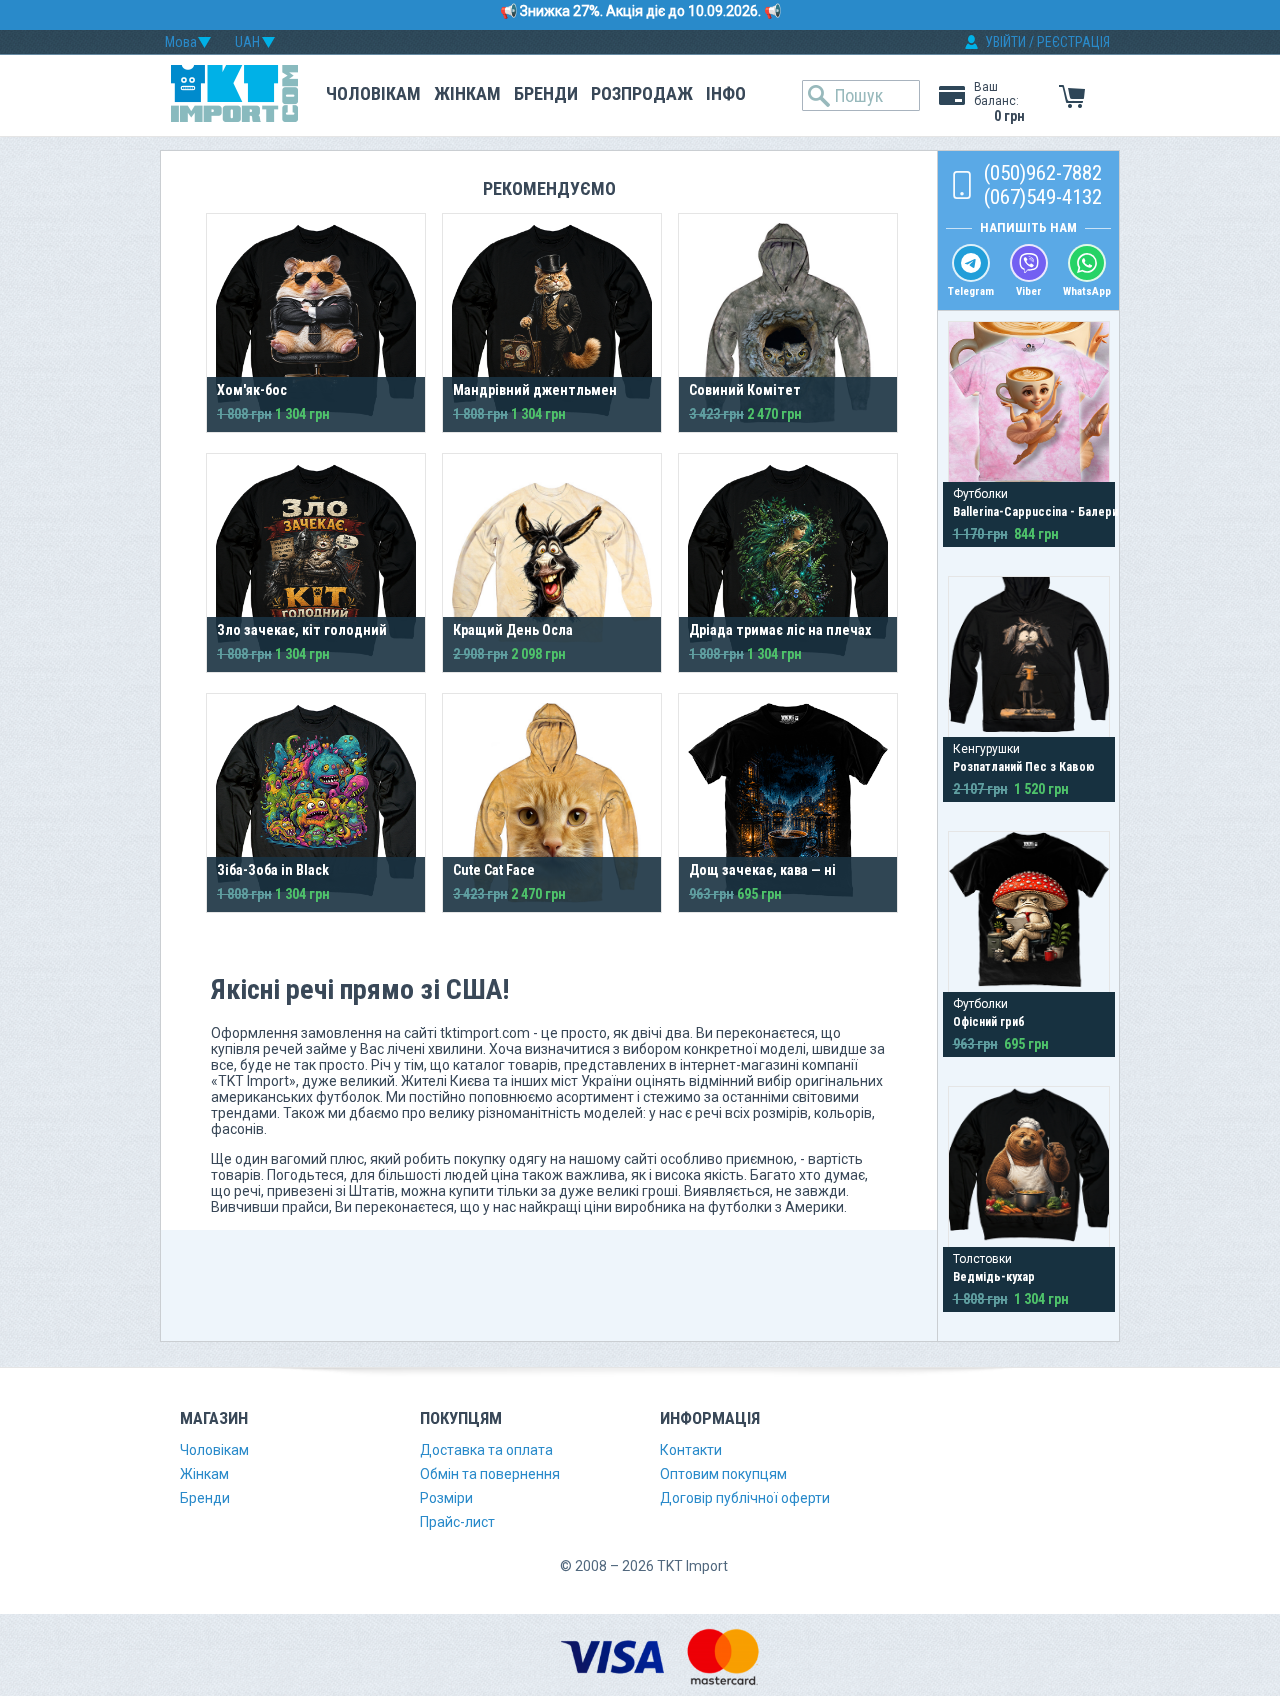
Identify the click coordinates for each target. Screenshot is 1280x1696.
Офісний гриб (989, 1022)
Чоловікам (373, 93)
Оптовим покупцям (723, 1474)
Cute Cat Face (494, 870)
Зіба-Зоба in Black (273, 870)
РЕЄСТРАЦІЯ (1073, 42)
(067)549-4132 (1043, 197)
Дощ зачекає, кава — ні (762, 870)
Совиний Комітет (745, 390)
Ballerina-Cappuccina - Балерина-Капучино (1068, 512)
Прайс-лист (457, 1522)
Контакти (691, 1450)
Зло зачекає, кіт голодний (302, 630)
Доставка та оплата (486, 1450)
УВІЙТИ (1005, 42)
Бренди (546, 93)
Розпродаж (642, 93)
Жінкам (467, 93)
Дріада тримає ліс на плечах (780, 630)
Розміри (446, 1498)
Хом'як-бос (252, 390)
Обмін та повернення (490, 1474)
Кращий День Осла (513, 630)
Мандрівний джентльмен (535, 390)
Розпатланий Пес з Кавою (1024, 767)
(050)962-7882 (1043, 173)
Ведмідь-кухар (994, 1277)
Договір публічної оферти (745, 1498)
